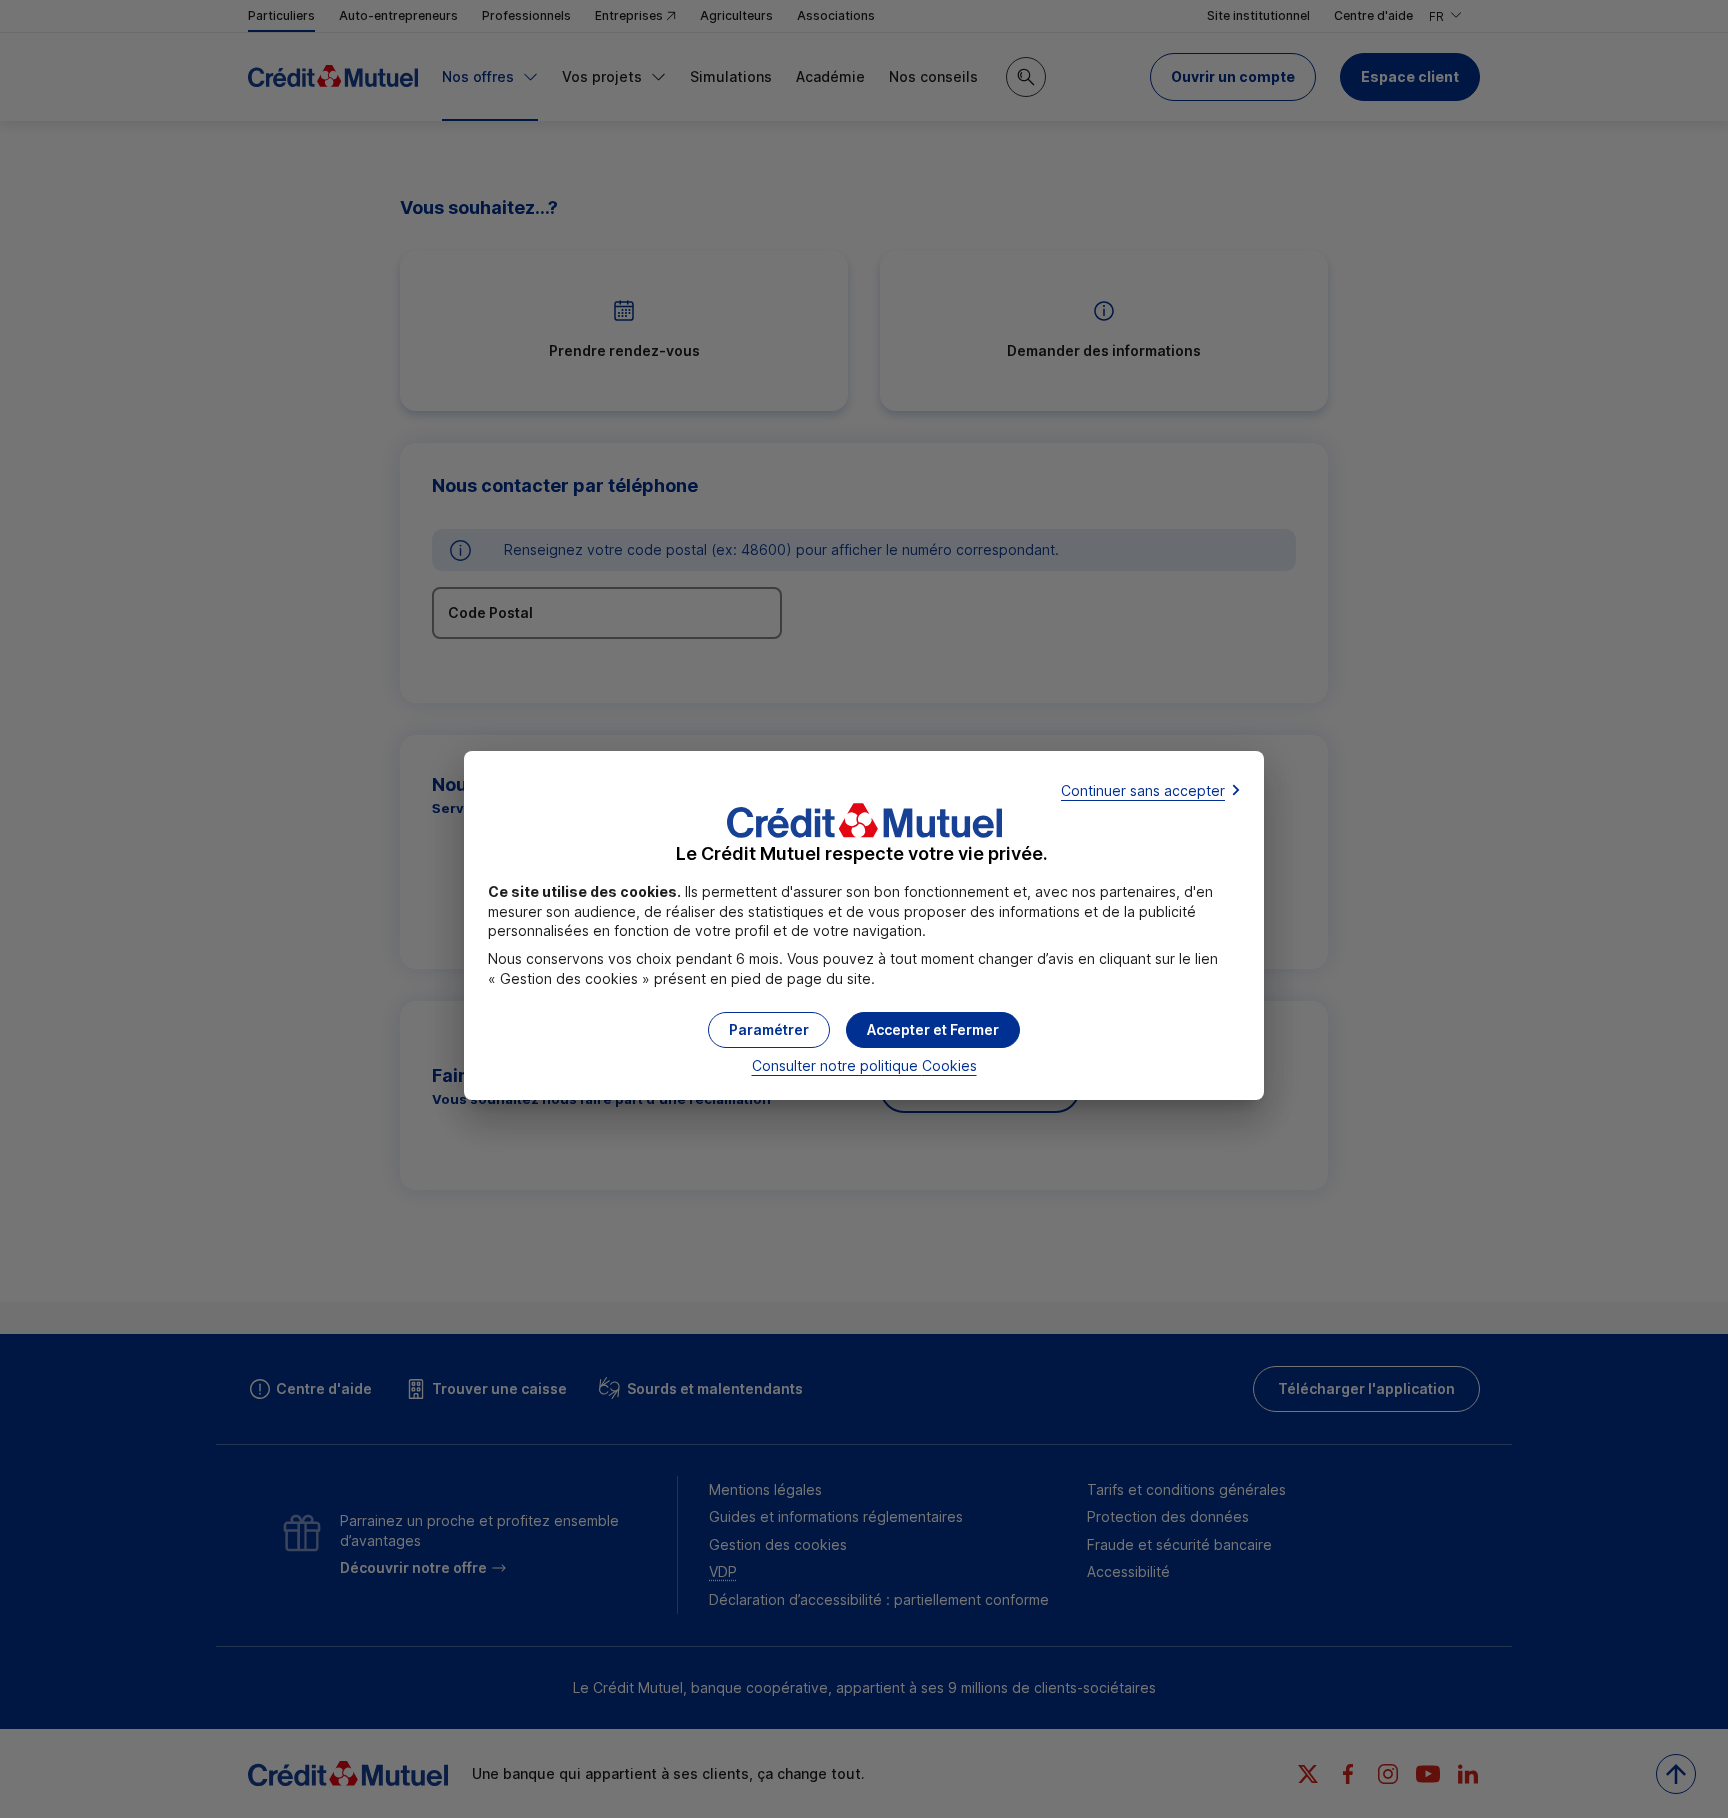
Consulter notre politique (864, 1065)
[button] (933, 1030)
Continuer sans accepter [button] (1143, 790)
